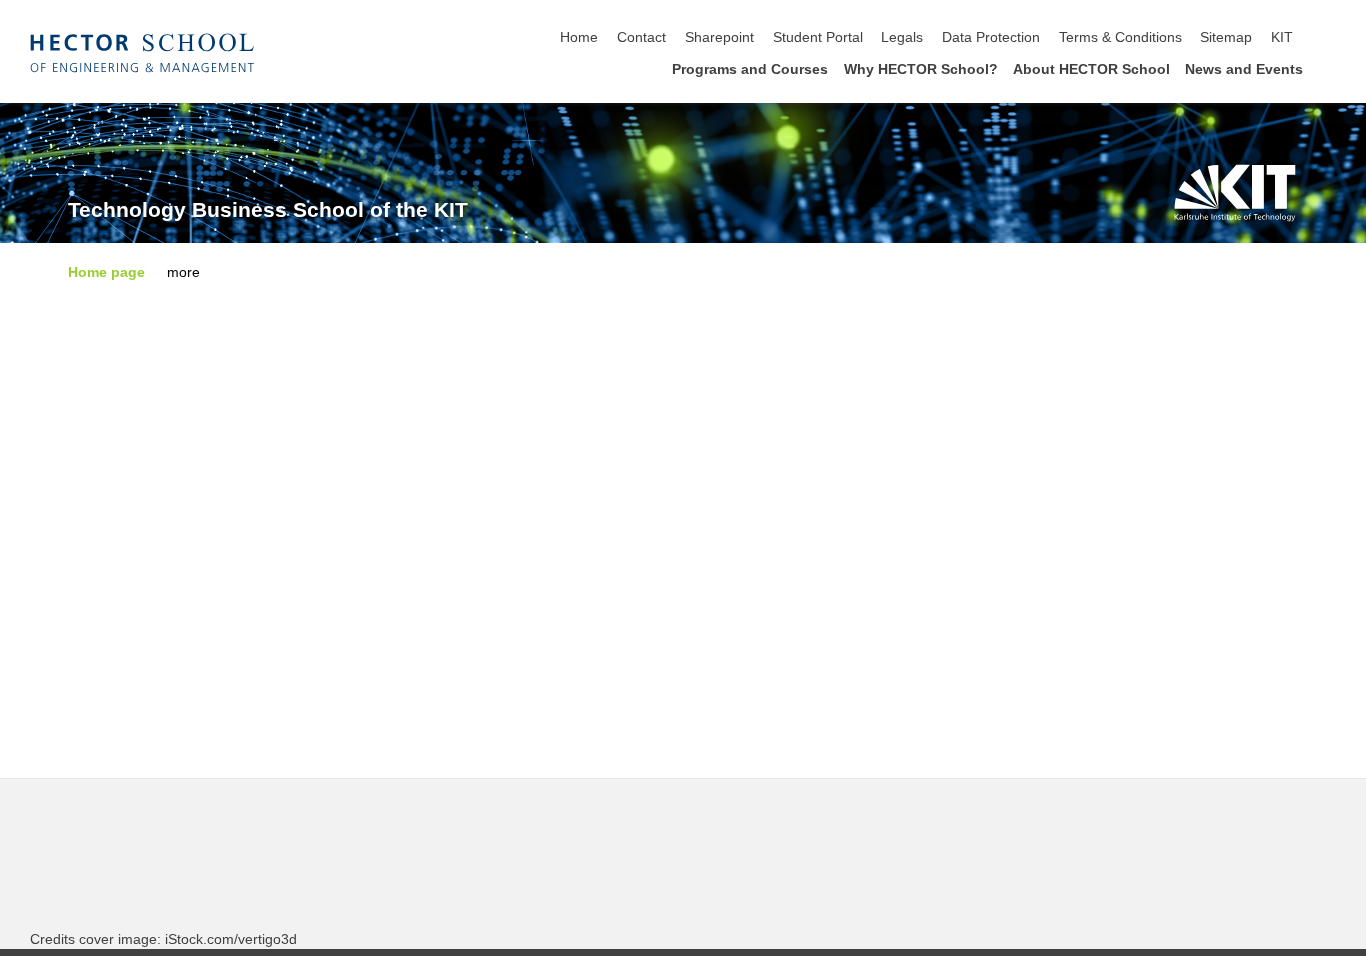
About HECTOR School (1091, 69)
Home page (106, 272)
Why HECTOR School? (921, 69)
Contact (641, 37)
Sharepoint (719, 37)
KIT (1282, 37)
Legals (902, 37)
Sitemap (1226, 37)
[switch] (1330, 38)
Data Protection (991, 37)
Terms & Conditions (1120, 37)
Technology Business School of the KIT (268, 210)
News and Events (1244, 69)
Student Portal (818, 37)
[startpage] (1330, 68)
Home (579, 37)
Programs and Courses (750, 69)
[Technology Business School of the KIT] (1235, 192)
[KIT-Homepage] (142, 53)
